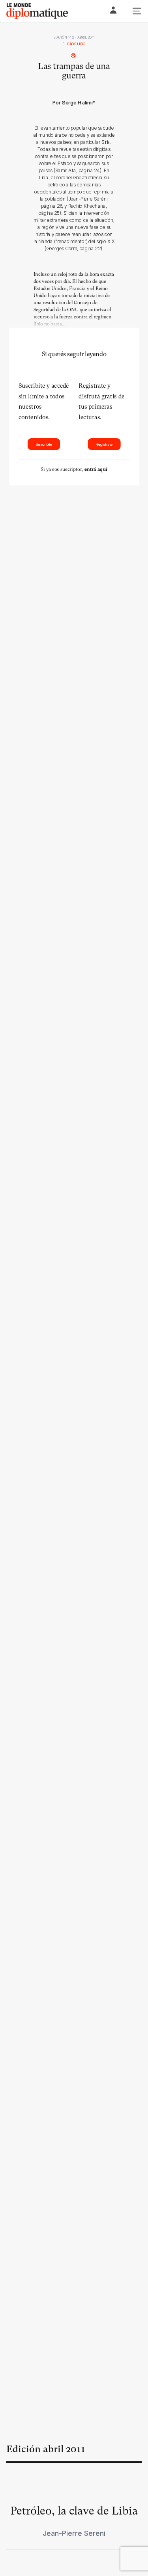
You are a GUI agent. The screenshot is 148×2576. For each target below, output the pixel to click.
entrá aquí (96, 469)
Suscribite (44, 444)
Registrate (104, 444)
